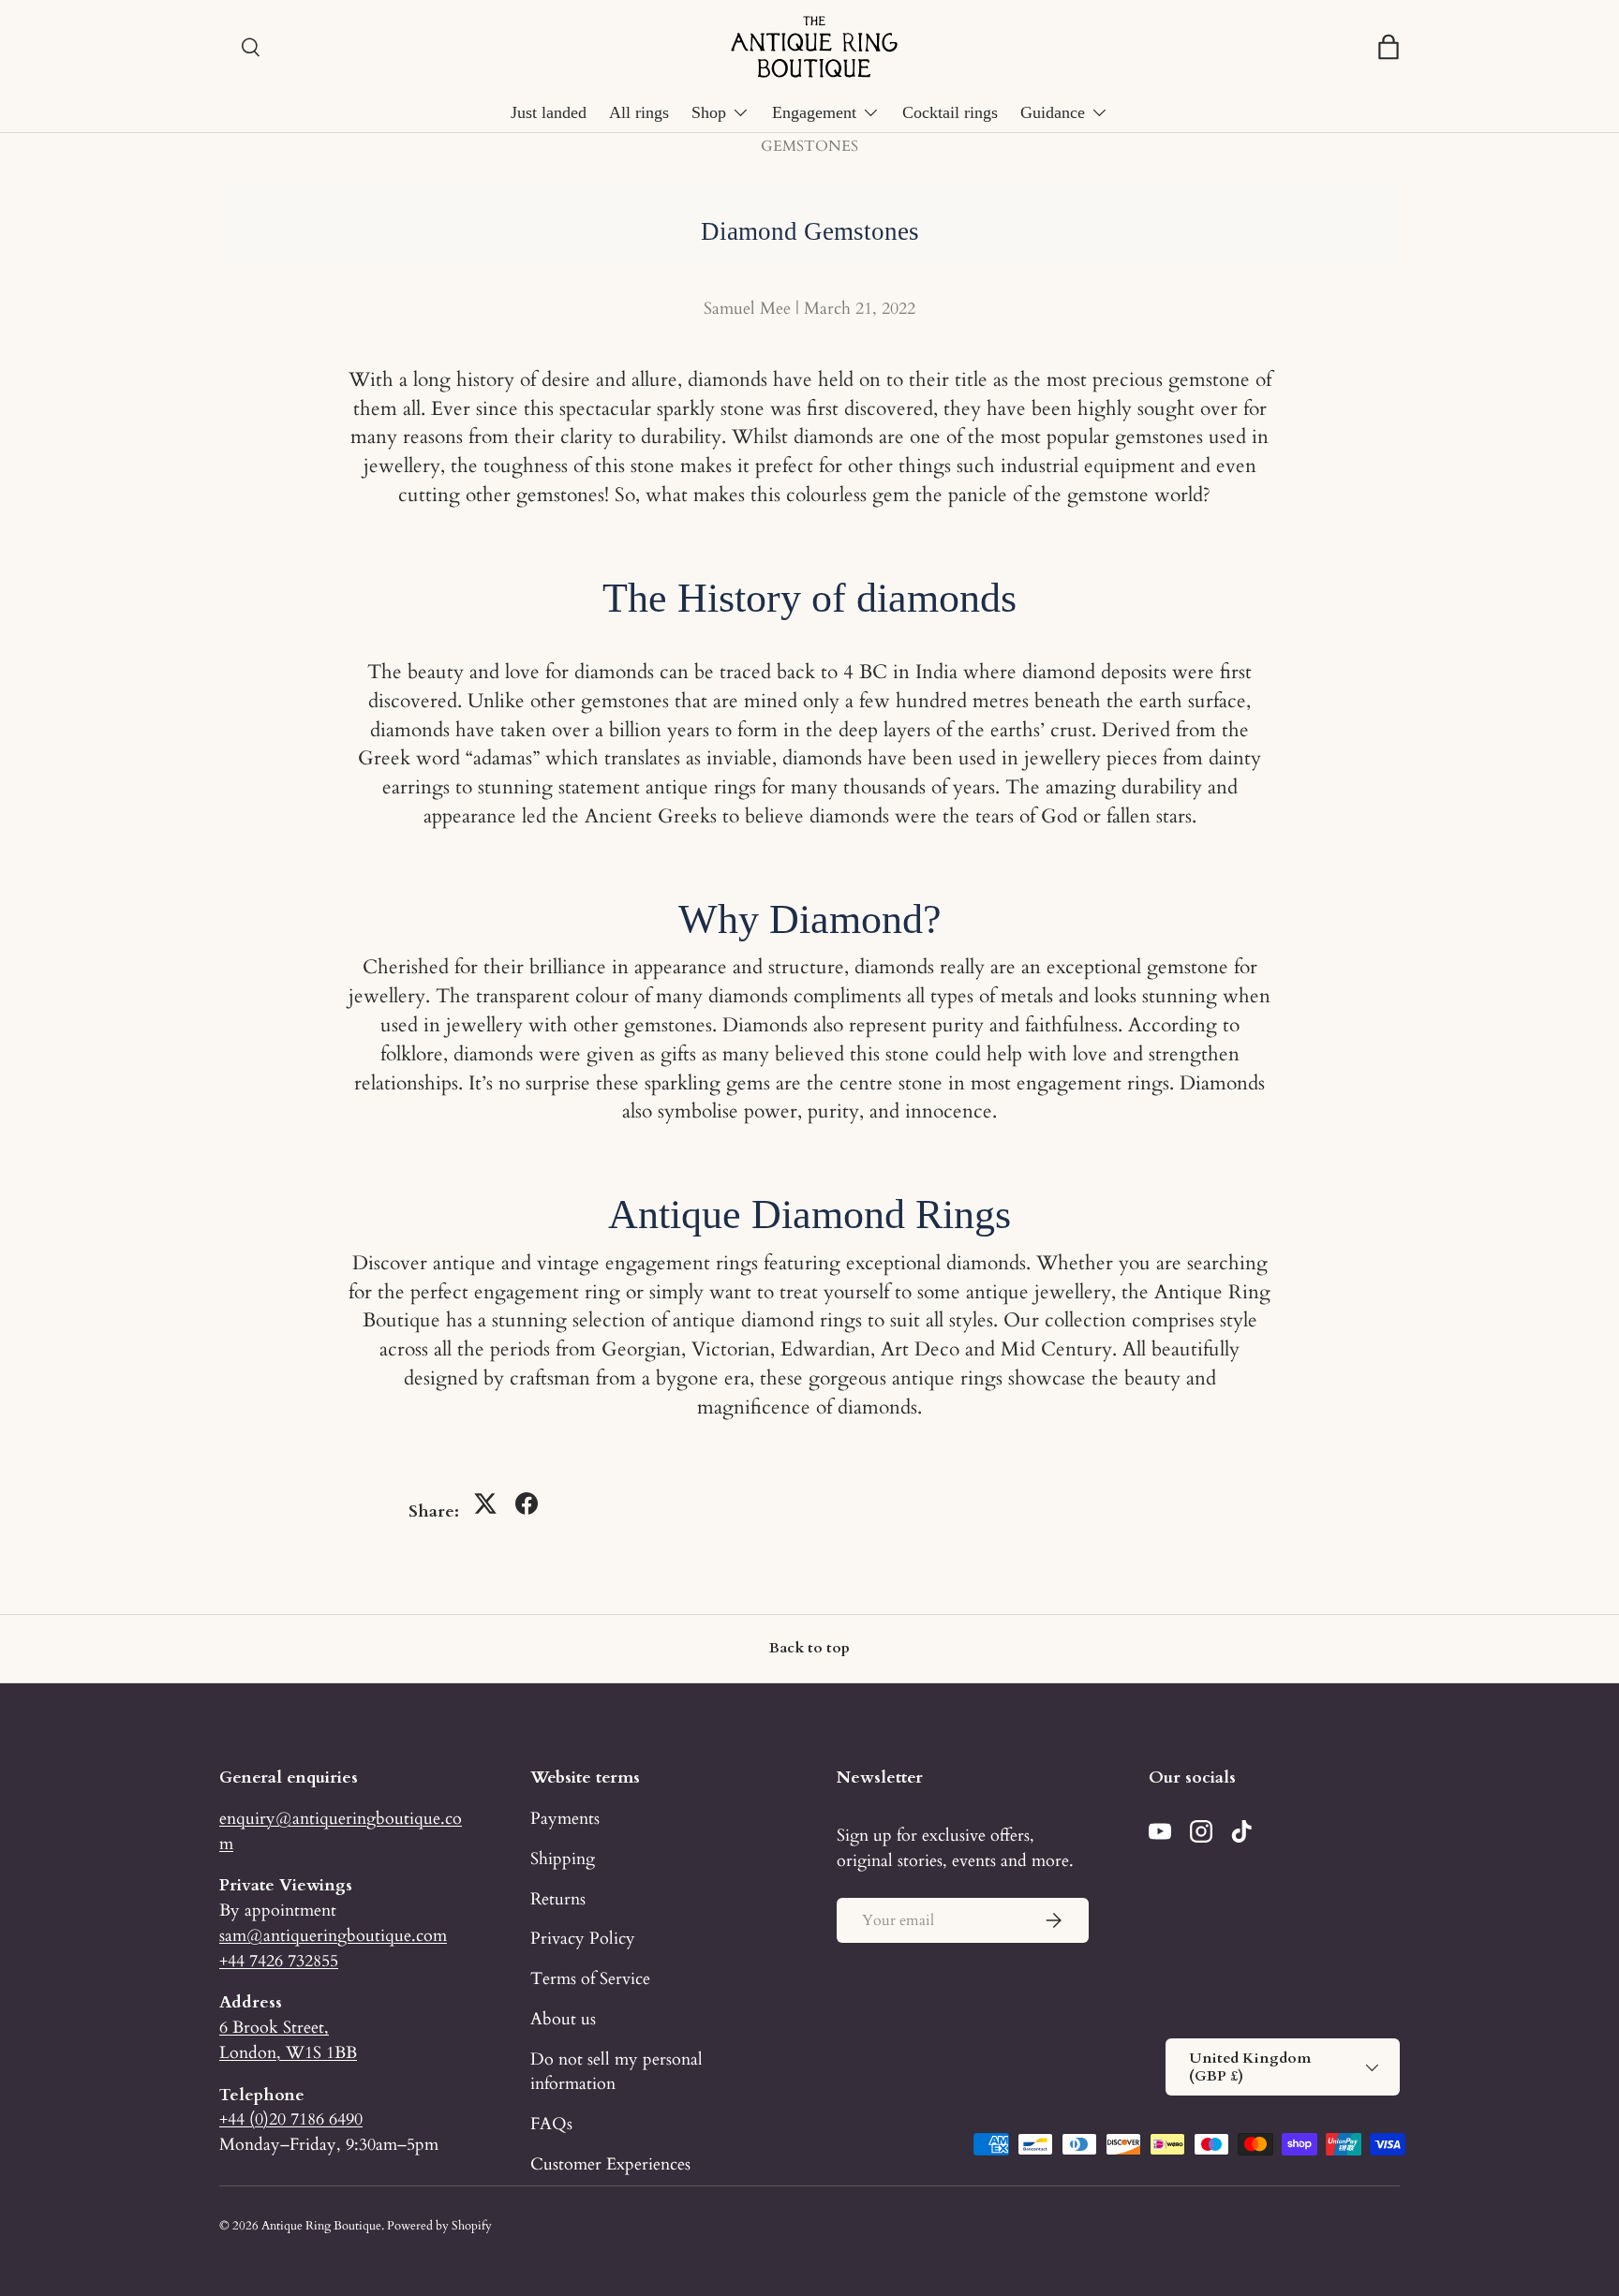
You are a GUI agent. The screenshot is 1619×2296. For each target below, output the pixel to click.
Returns (558, 1899)
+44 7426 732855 (279, 1961)
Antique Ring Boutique (321, 2226)
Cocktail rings (950, 112)
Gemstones (809, 146)
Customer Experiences (610, 2164)
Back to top (809, 1648)
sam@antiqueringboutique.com (333, 1935)
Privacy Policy (583, 1938)
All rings (639, 112)
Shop (709, 112)
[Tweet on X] (485, 1504)
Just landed (549, 112)
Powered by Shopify (439, 2226)
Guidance (1053, 112)
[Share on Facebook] (527, 1504)
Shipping (563, 1859)
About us (563, 2019)
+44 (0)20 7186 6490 (291, 2119)
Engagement (814, 112)
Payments (565, 1818)
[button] (1389, 47)
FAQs (551, 2124)
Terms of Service (590, 1978)
